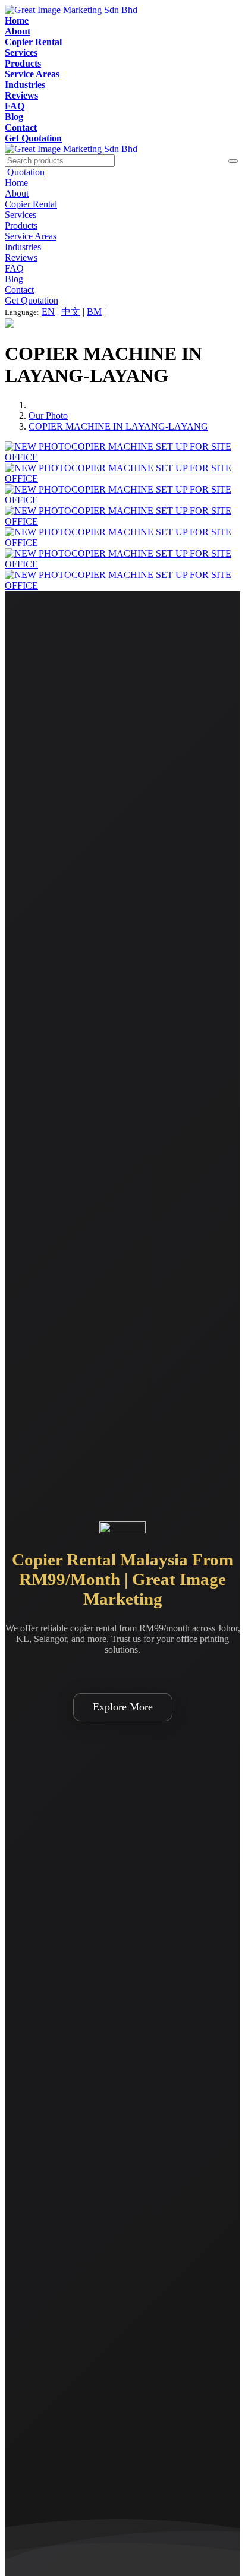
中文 (71, 312)
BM (94, 312)
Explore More (123, 1707)
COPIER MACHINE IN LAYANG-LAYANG (118, 426)
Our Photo (48, 416)
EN (48, 312)
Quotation (25, 172)
